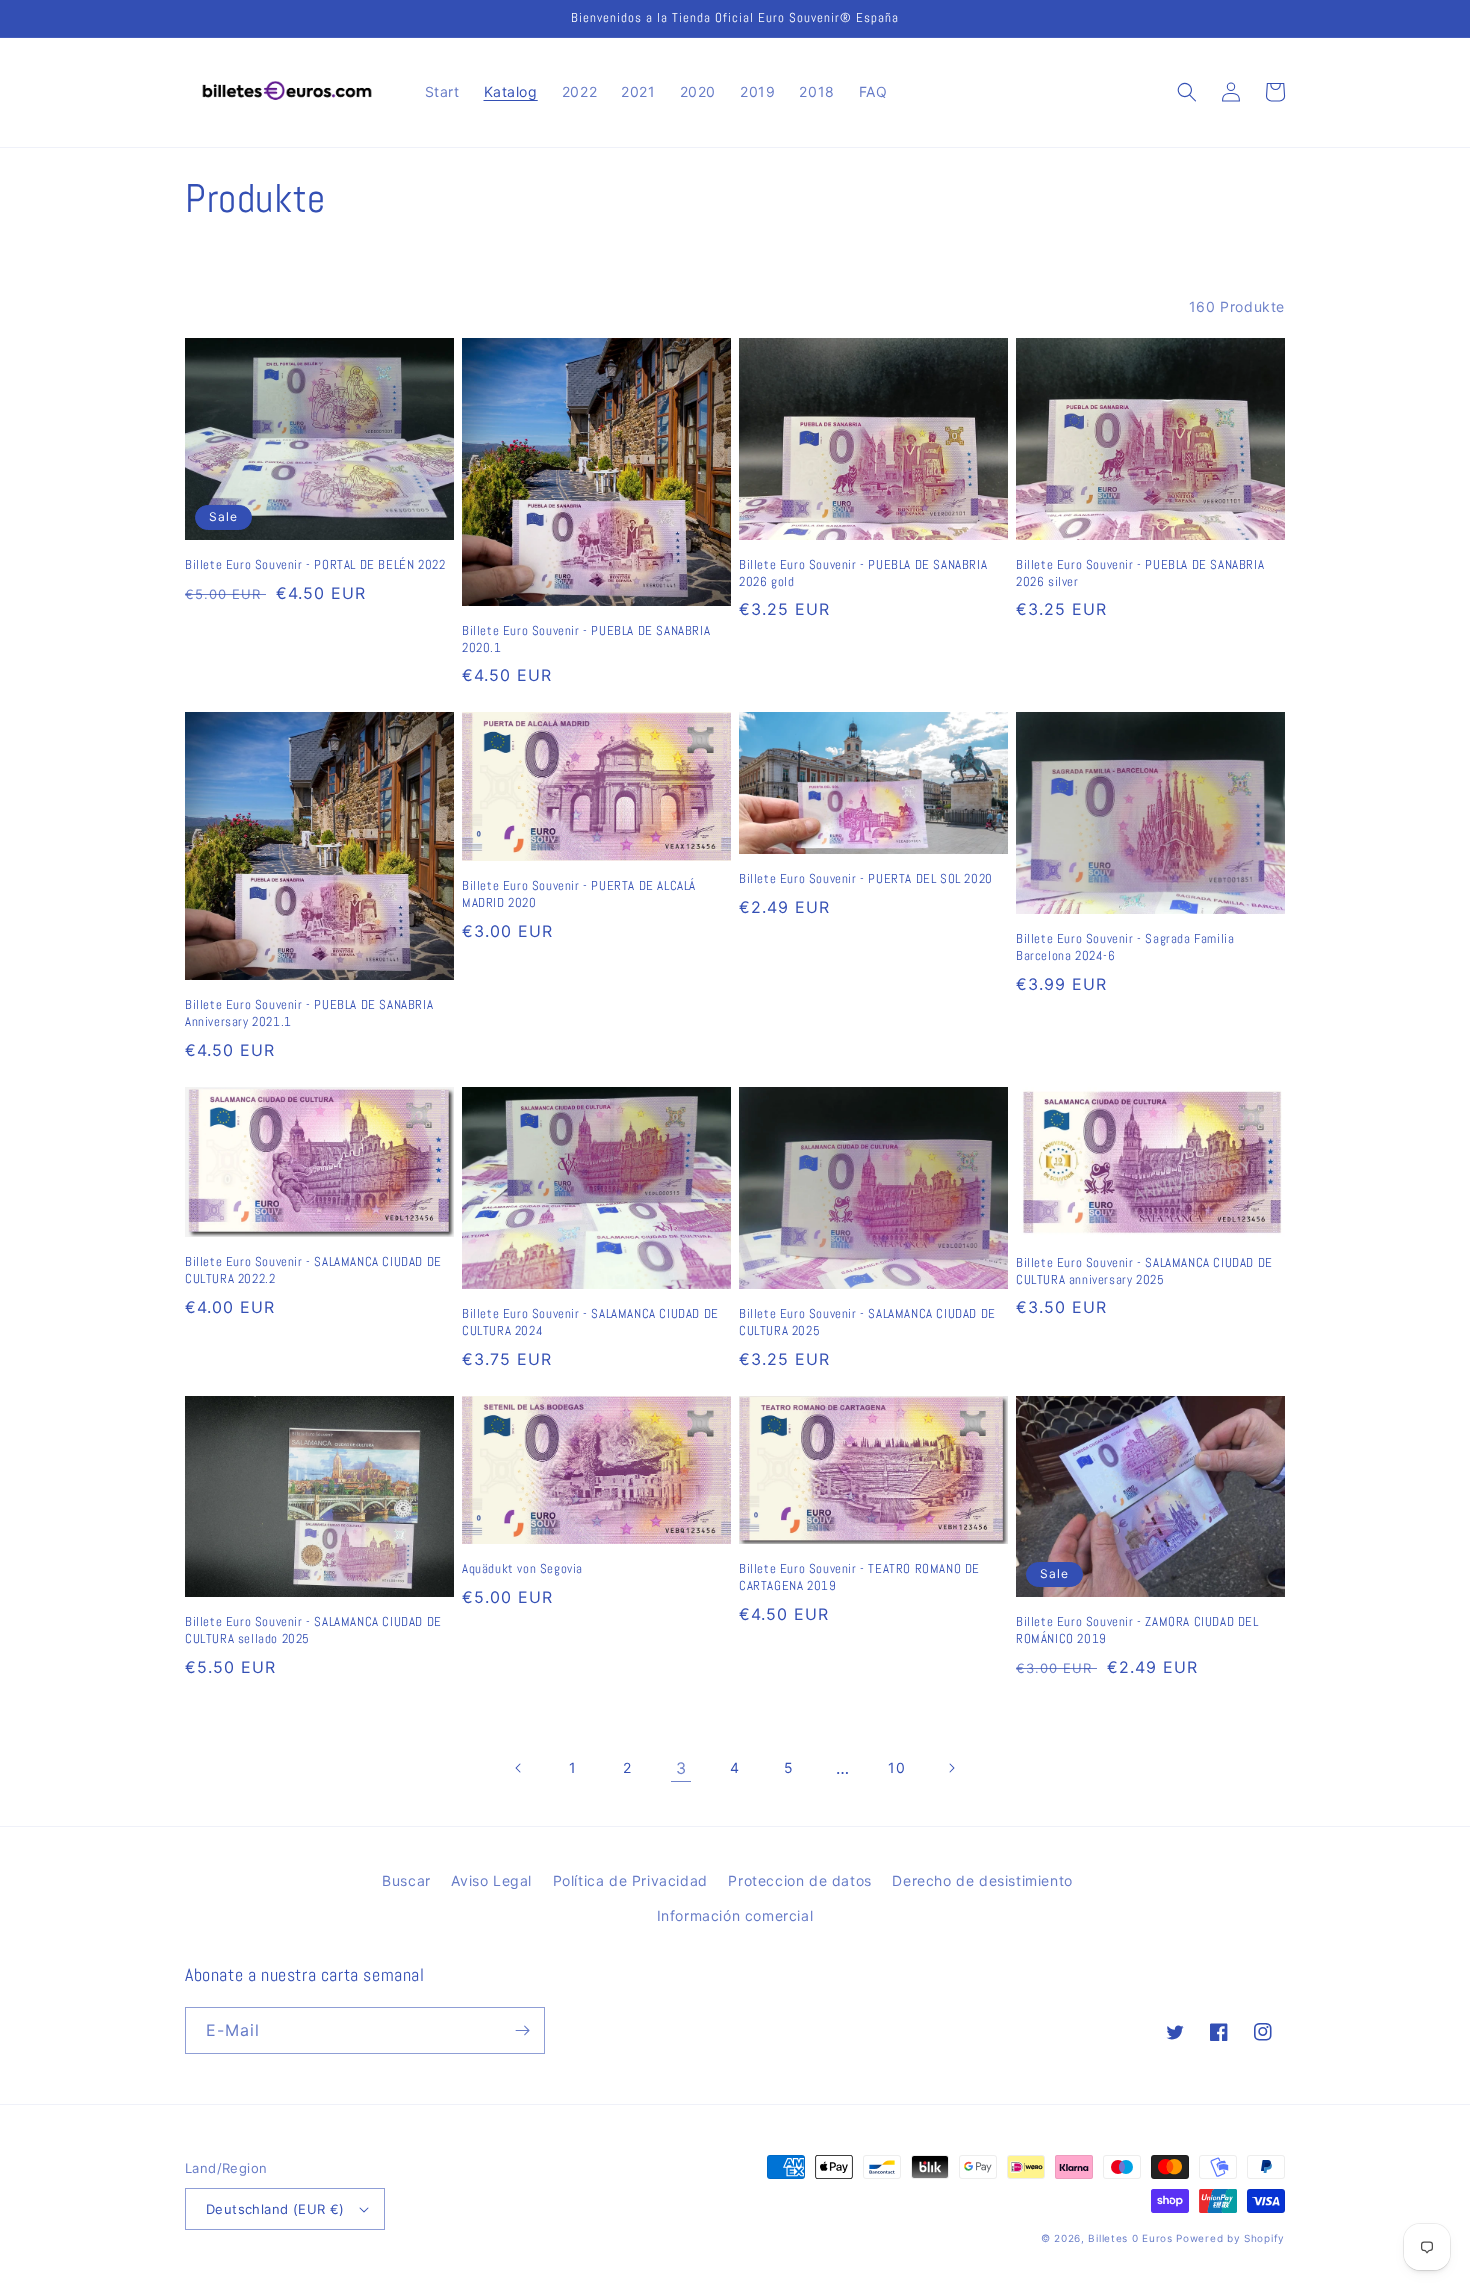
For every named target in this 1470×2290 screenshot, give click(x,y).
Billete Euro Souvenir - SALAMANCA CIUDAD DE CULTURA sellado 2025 (313, 1630)
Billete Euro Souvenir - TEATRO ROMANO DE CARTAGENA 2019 (859, 1577)
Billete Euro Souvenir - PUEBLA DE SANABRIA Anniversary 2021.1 (309, 1013)
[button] (1187, 92)
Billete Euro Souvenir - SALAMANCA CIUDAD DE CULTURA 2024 (590, 1322)
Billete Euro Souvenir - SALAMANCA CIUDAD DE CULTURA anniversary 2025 (1144, 1271)
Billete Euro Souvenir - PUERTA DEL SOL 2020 (866, 879)
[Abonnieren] (522, 2030)
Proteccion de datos (799, 1880)
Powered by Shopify (1230, 2238)
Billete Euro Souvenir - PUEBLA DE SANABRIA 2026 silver (1140, 573)
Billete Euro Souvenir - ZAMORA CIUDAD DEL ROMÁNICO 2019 (1137, 1630)
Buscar (406, 1880)
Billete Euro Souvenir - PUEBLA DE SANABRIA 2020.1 (586, 639)
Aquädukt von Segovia (522, 1569)
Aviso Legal (491, 1880)
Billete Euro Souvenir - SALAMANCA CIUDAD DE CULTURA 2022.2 (313, 1270)
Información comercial (735, 1915)
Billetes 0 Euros (1130, 2238)
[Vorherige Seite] (519, 1768)
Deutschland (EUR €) (275, 2209)
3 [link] (681, 1768)
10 (896, 1767)
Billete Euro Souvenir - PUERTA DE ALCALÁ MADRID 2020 (579, 894)
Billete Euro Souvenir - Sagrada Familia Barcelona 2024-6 (1125, 947)
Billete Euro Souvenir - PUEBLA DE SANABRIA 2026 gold (863, 573)
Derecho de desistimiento (982, 1880)
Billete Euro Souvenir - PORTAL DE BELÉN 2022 (315, 565)
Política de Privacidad (630, 1880)
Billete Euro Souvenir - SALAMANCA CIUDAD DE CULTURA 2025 (867, 1322)
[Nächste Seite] (951, 1768)
